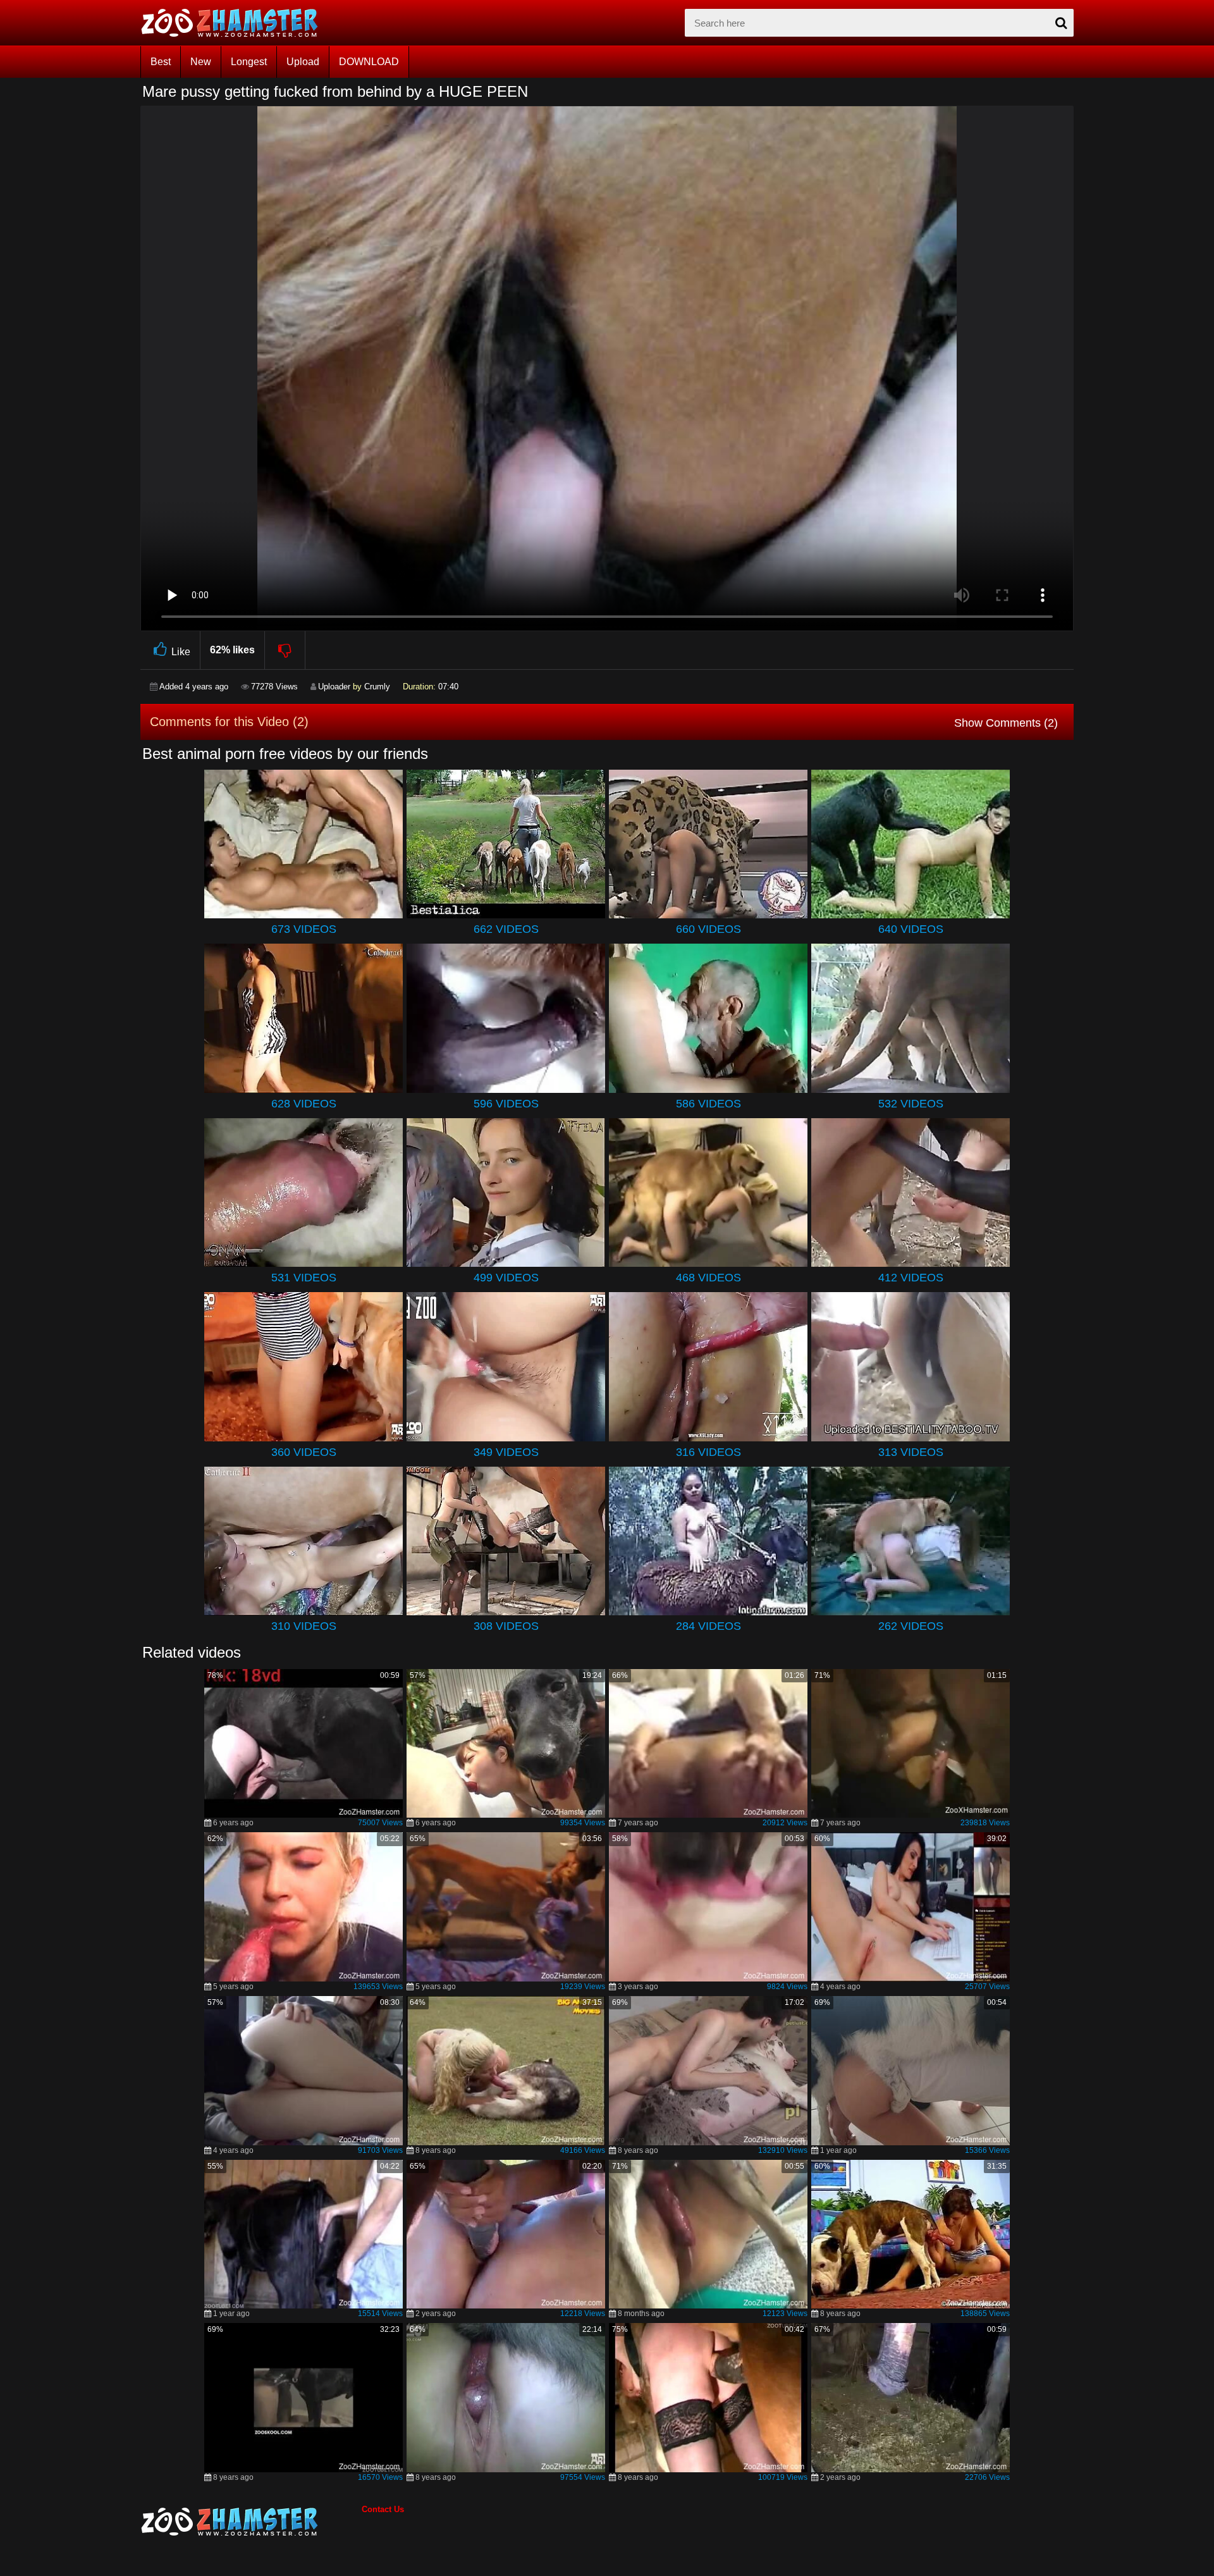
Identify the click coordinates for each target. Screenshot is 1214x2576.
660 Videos (708, 929)
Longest (249, 62)
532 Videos (911, 1104)
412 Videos (911, 1278)
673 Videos (304, 929)
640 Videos (911, 929)
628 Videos (304, 1104)
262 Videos (911, 1626)
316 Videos (708, 1452)
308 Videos (506, 1626)
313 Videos (911, 1452)
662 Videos (506, 929)
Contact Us (383, 2509)
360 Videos (304, 1452)
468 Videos (708, 1278)
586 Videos (708, 1104)
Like (181, 652)
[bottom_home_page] (251, 2522)
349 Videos (506, 1452)
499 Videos (506, 1278)
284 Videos (708, 1626)
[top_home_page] (235, 23)
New (201, 62)
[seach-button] (1061, 23)
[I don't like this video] (285, 650)
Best (161, 62)
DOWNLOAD (369, 62)
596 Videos (506, 1104)
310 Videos (304, 1626)
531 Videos (304, 1278)
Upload (303, 62)
